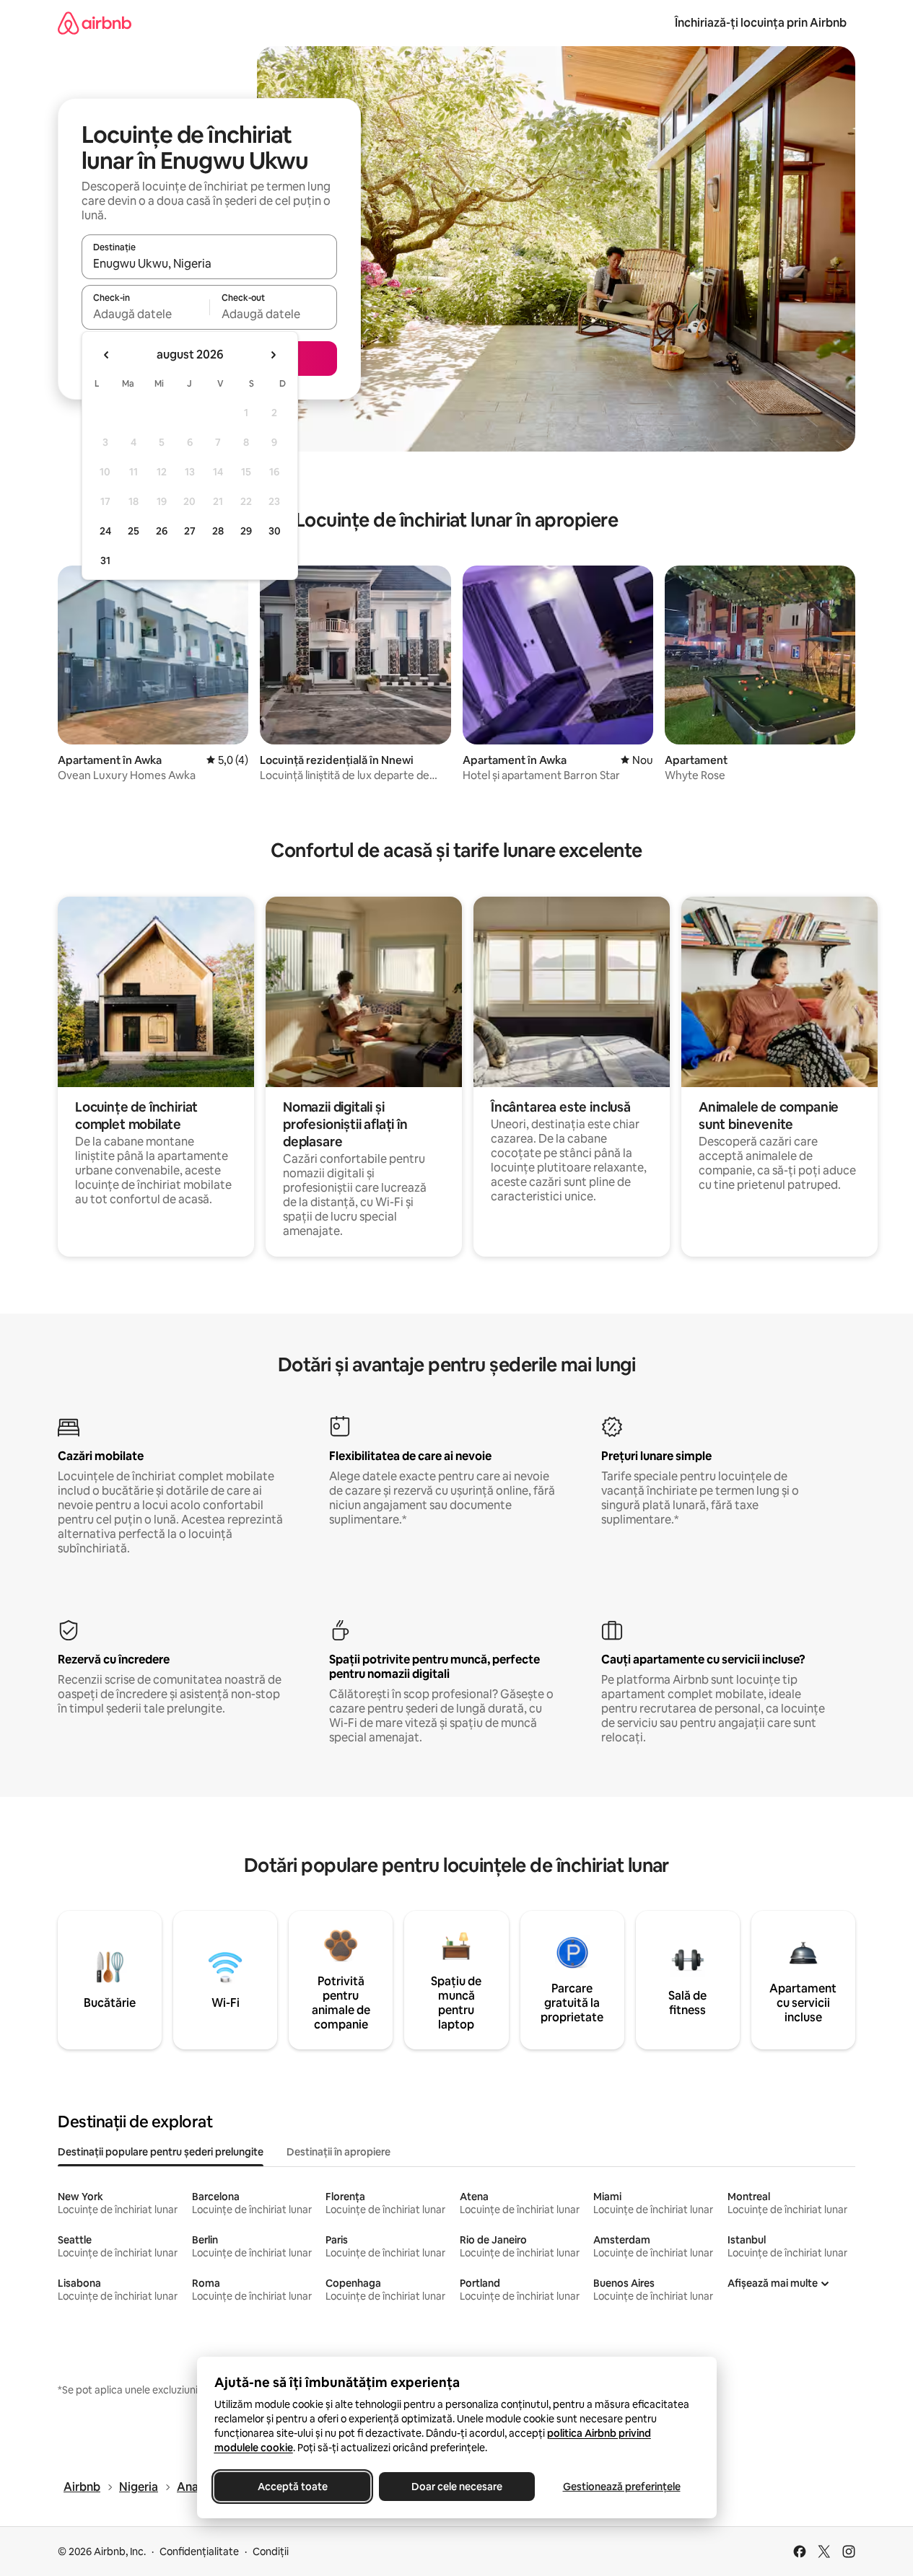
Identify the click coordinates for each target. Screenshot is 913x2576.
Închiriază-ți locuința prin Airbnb (761, 23)
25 (134, 531)
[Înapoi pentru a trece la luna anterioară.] (107, 355)
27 (190, 531)
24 (105, 531)
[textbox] (145, 314)
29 (246, 531)
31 (105, 561)
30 (275, 531)
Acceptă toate (292, 2487)
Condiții (271, 2551)
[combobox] (209, 263)
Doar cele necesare (457, 2487)
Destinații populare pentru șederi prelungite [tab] (161, 2152)
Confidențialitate (199, 2551)
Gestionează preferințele (621, 2487)
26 (162, 531)
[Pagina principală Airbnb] (95, 23)
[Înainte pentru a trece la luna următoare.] (273, 355)
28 (218, 531)
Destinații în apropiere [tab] (338, 2152)
